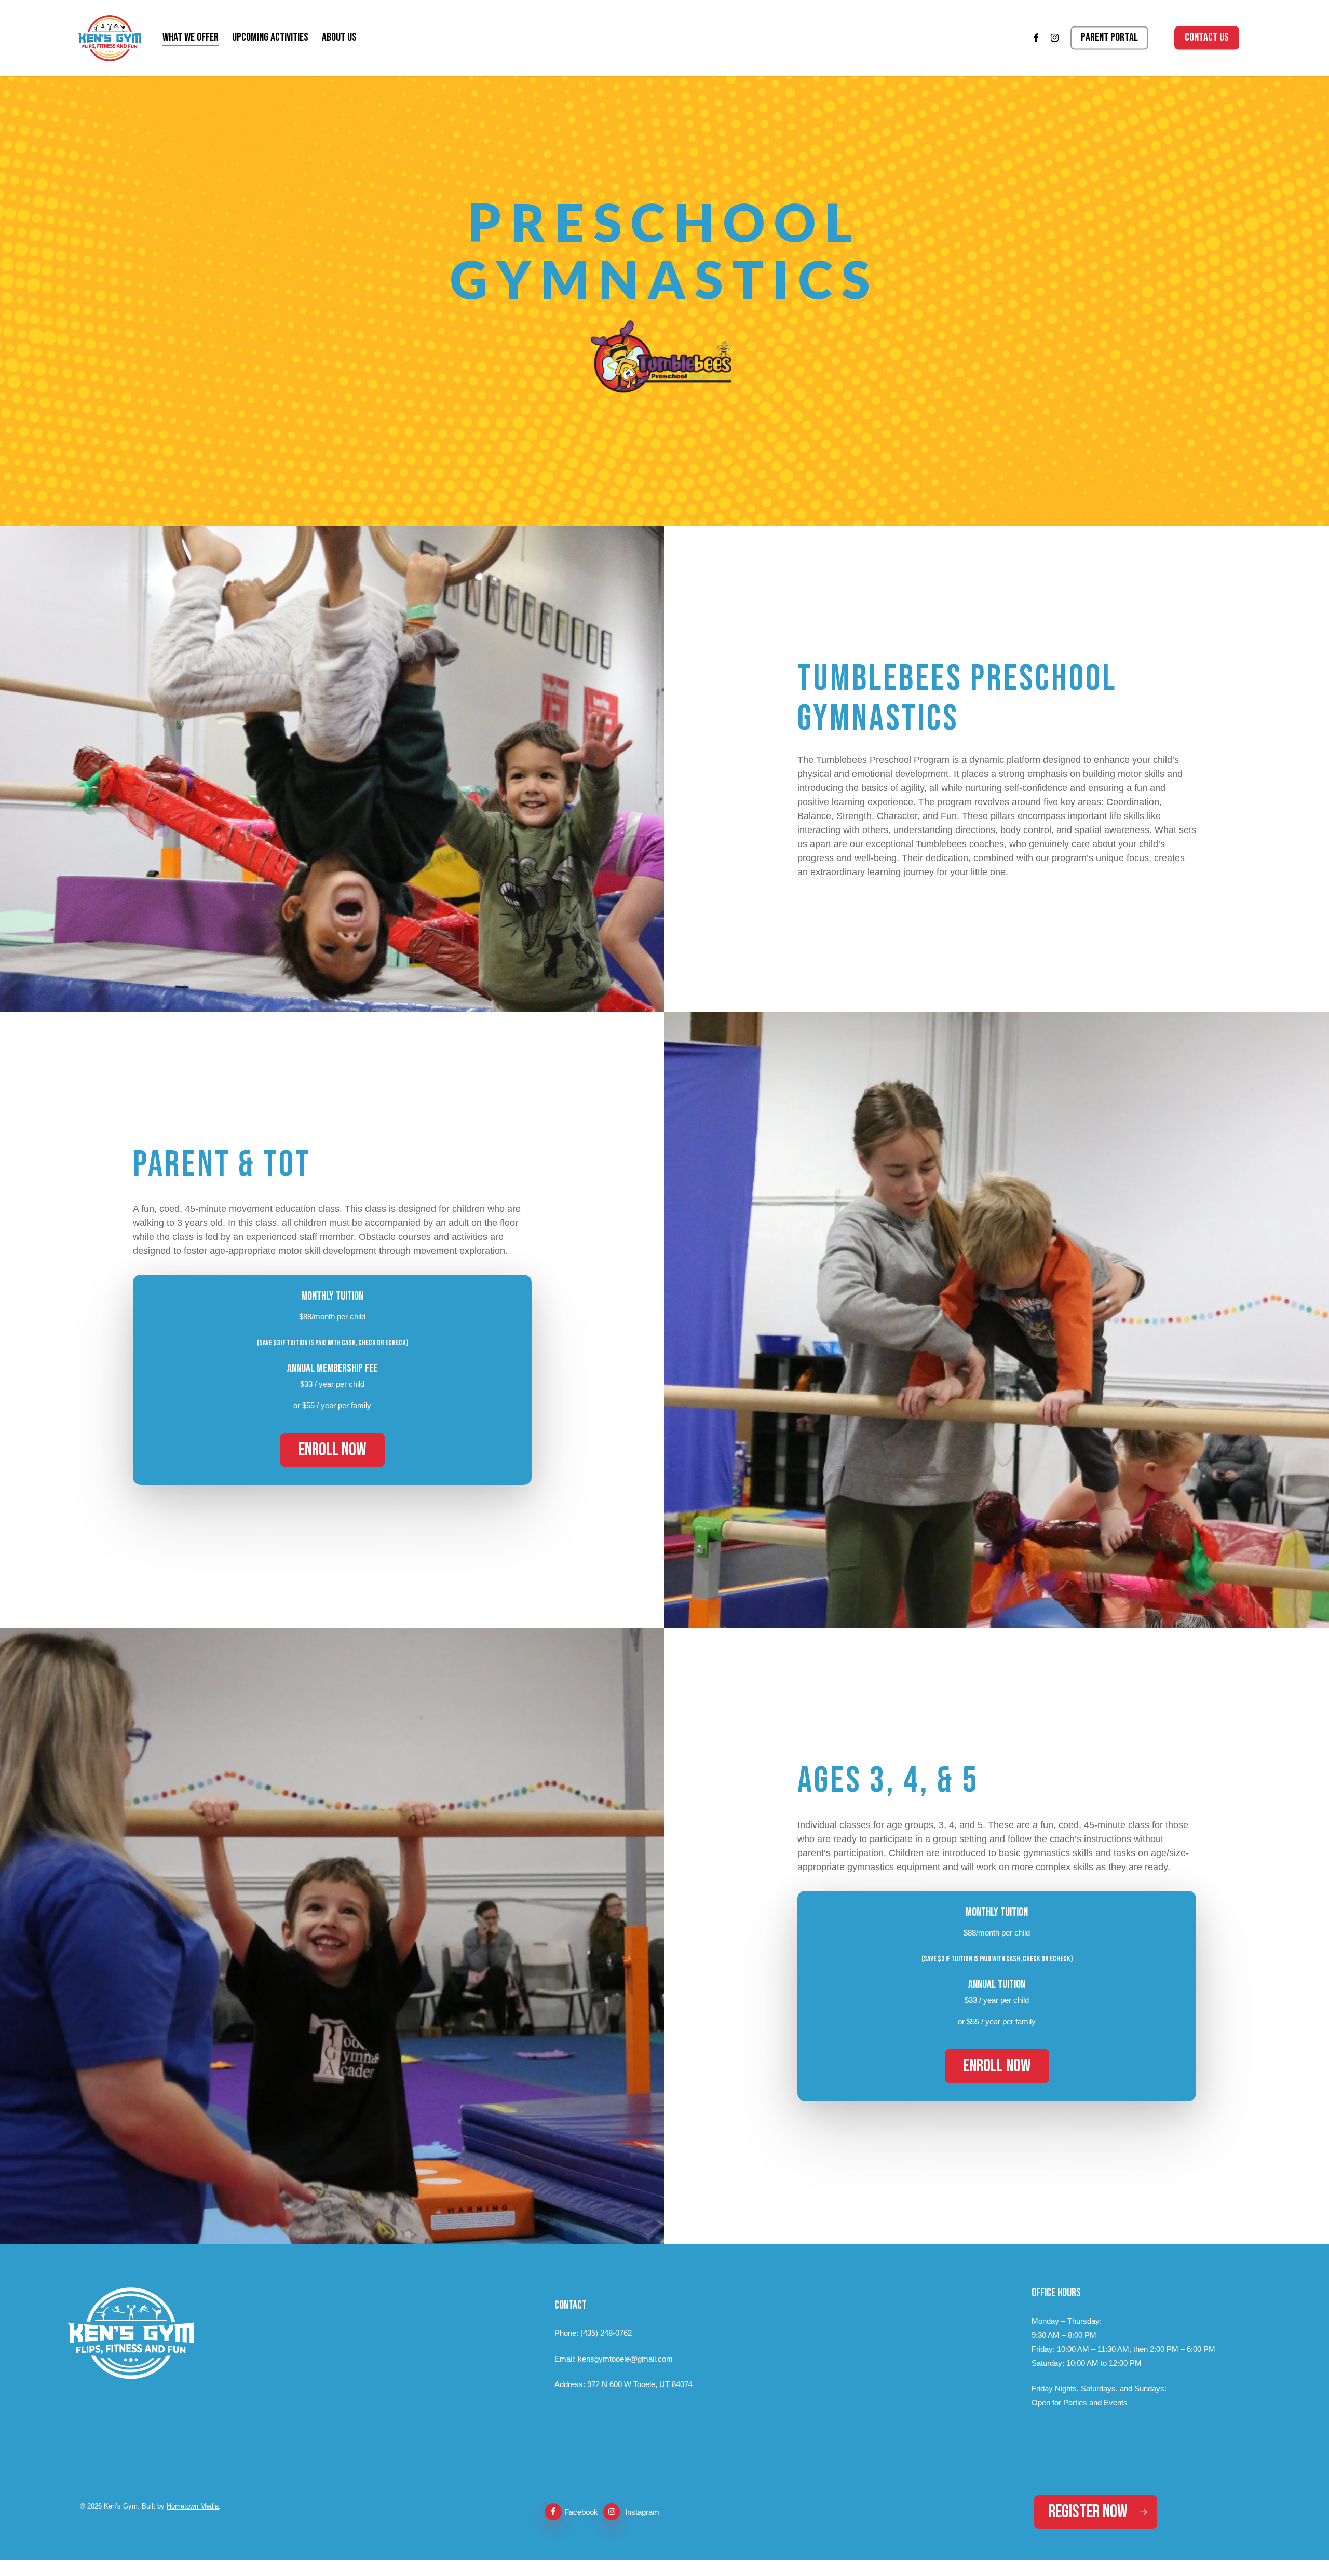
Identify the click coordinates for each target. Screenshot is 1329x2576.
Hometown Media (193, 2506)
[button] (333, 1450)
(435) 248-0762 (606, 2333)
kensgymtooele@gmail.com (625, 2359)
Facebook (581, 2512)
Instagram (642, 2512)
